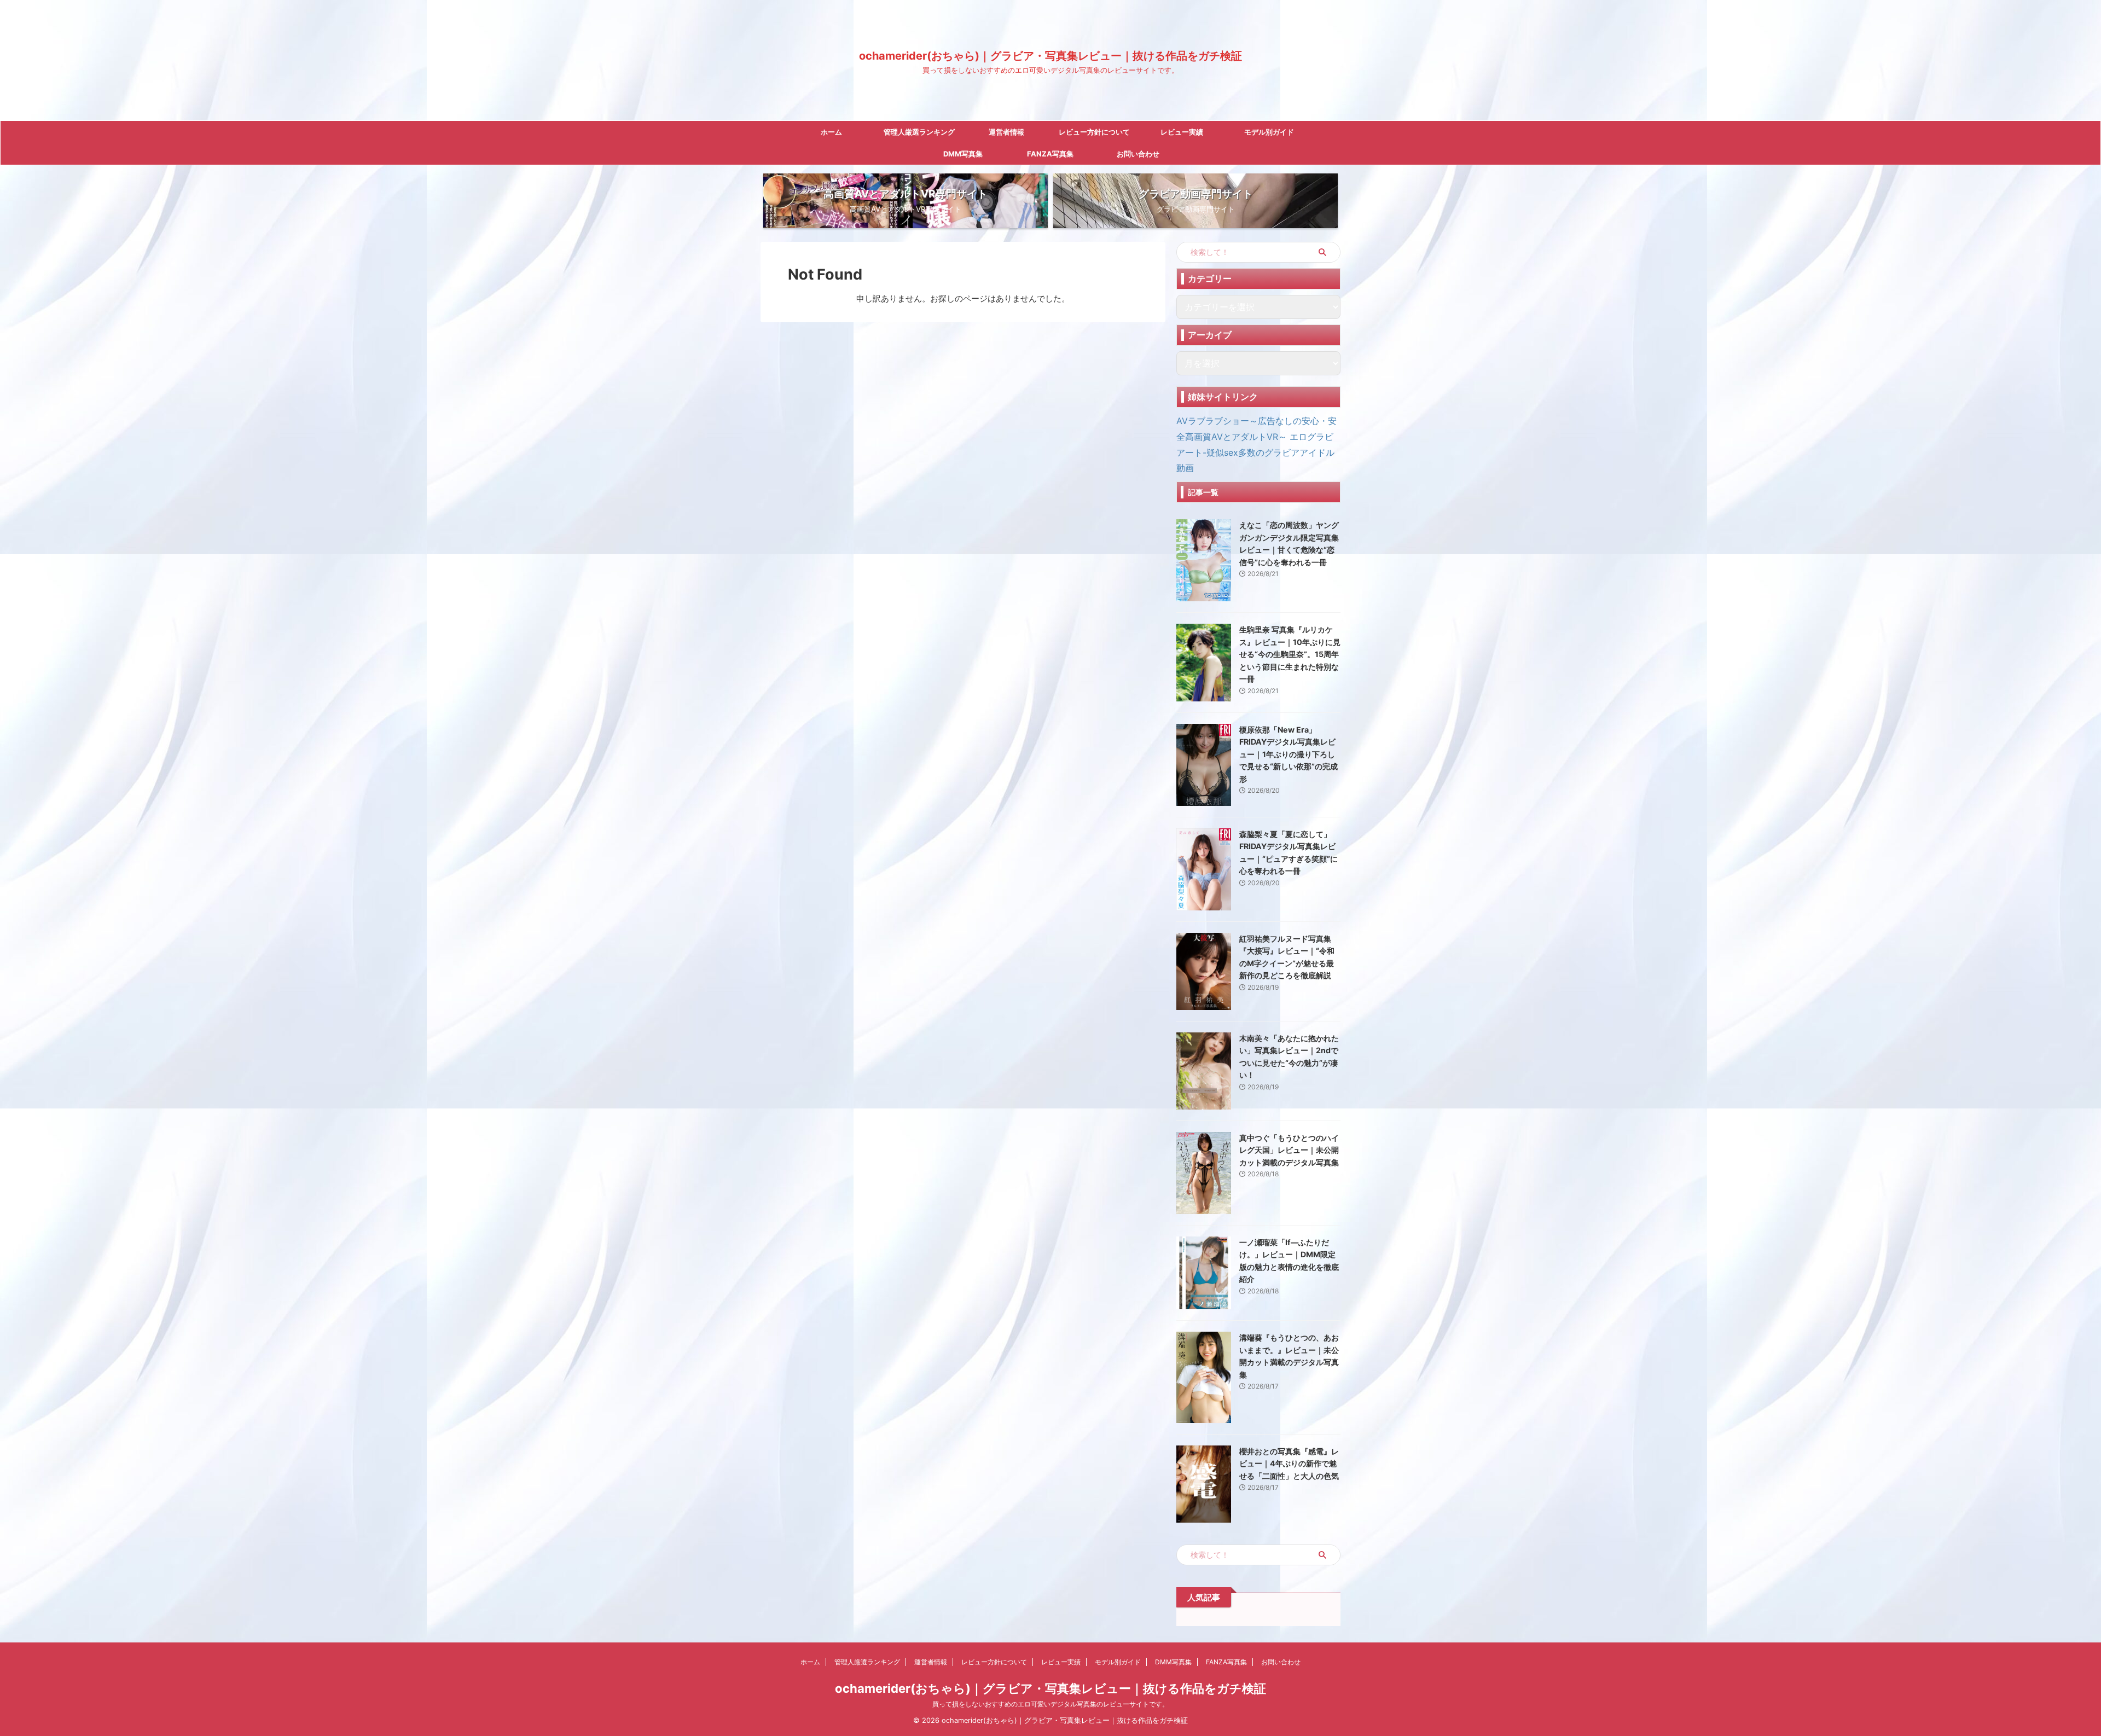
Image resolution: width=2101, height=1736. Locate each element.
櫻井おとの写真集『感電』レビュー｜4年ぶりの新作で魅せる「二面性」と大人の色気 (1289, 1464)
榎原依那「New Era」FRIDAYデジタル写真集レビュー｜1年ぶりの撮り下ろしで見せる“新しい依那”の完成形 (1289, 754)
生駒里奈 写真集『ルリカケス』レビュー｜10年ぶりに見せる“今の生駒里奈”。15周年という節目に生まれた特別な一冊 (1290, 654)
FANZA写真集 (1050, 154)
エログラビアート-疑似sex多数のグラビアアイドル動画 (1255, 452)
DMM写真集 (963, 154)
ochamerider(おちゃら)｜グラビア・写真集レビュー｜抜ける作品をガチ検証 (1050, 56)
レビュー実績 (1182, 132)
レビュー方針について (1094, 132)
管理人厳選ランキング (919, 132)
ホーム (831, 132)
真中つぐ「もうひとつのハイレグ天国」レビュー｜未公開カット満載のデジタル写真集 (1289, 1150)
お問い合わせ (1138, 154)
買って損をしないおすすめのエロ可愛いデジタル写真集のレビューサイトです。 (1050, 1704)
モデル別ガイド (1269, 132)
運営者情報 (1006, 132)
